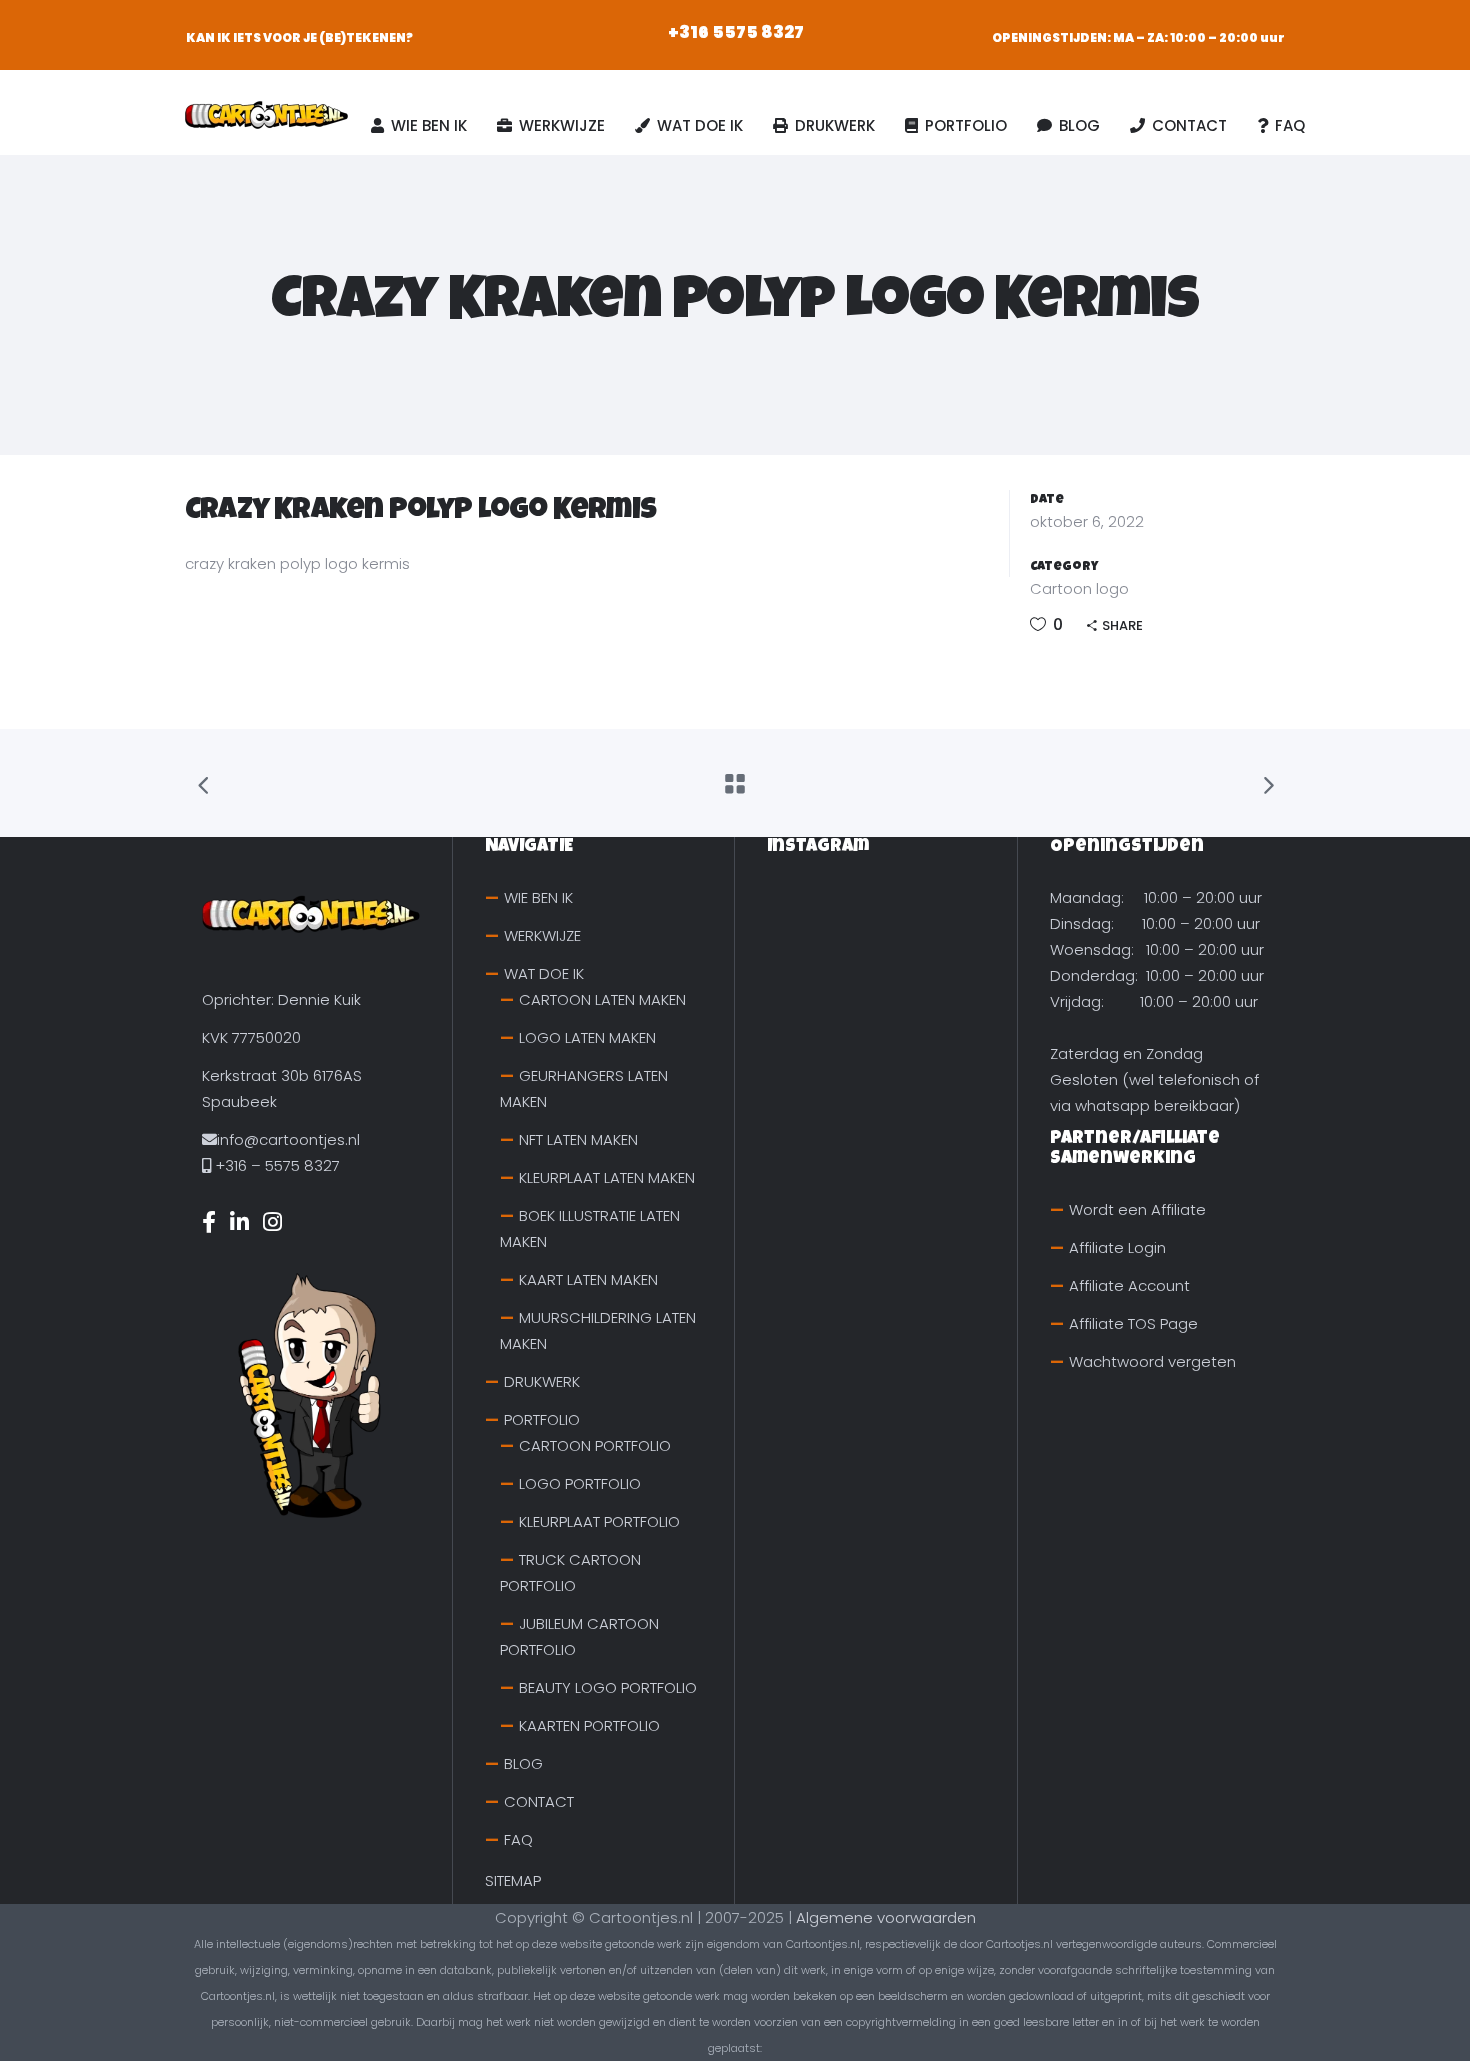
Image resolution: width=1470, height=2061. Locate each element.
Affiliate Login (1117, 1247)
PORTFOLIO (542, 1419)
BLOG (523, 1763)
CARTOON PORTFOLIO (595, 1445)
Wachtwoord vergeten (1152, 1361)
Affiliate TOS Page (1133, 1323)
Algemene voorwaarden (886, 1917)
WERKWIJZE (542, 935)
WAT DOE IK (544, 973)
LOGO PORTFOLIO (580, 1483)
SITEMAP (513, 1880)
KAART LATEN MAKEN (588, 1279)
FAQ (518, 1839)
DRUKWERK (542, 1381)
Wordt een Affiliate (1137, 1209)
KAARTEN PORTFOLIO (589, 1725)
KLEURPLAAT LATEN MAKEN (607, 1177)
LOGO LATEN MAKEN (587, 1037)
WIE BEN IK (538, 897)
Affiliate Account (1129, 1285)
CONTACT (539, 1801)
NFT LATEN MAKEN (578, 1139)
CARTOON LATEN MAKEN (602, 999)
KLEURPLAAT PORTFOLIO (599, 1521)
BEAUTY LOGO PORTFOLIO (608, 1687)
